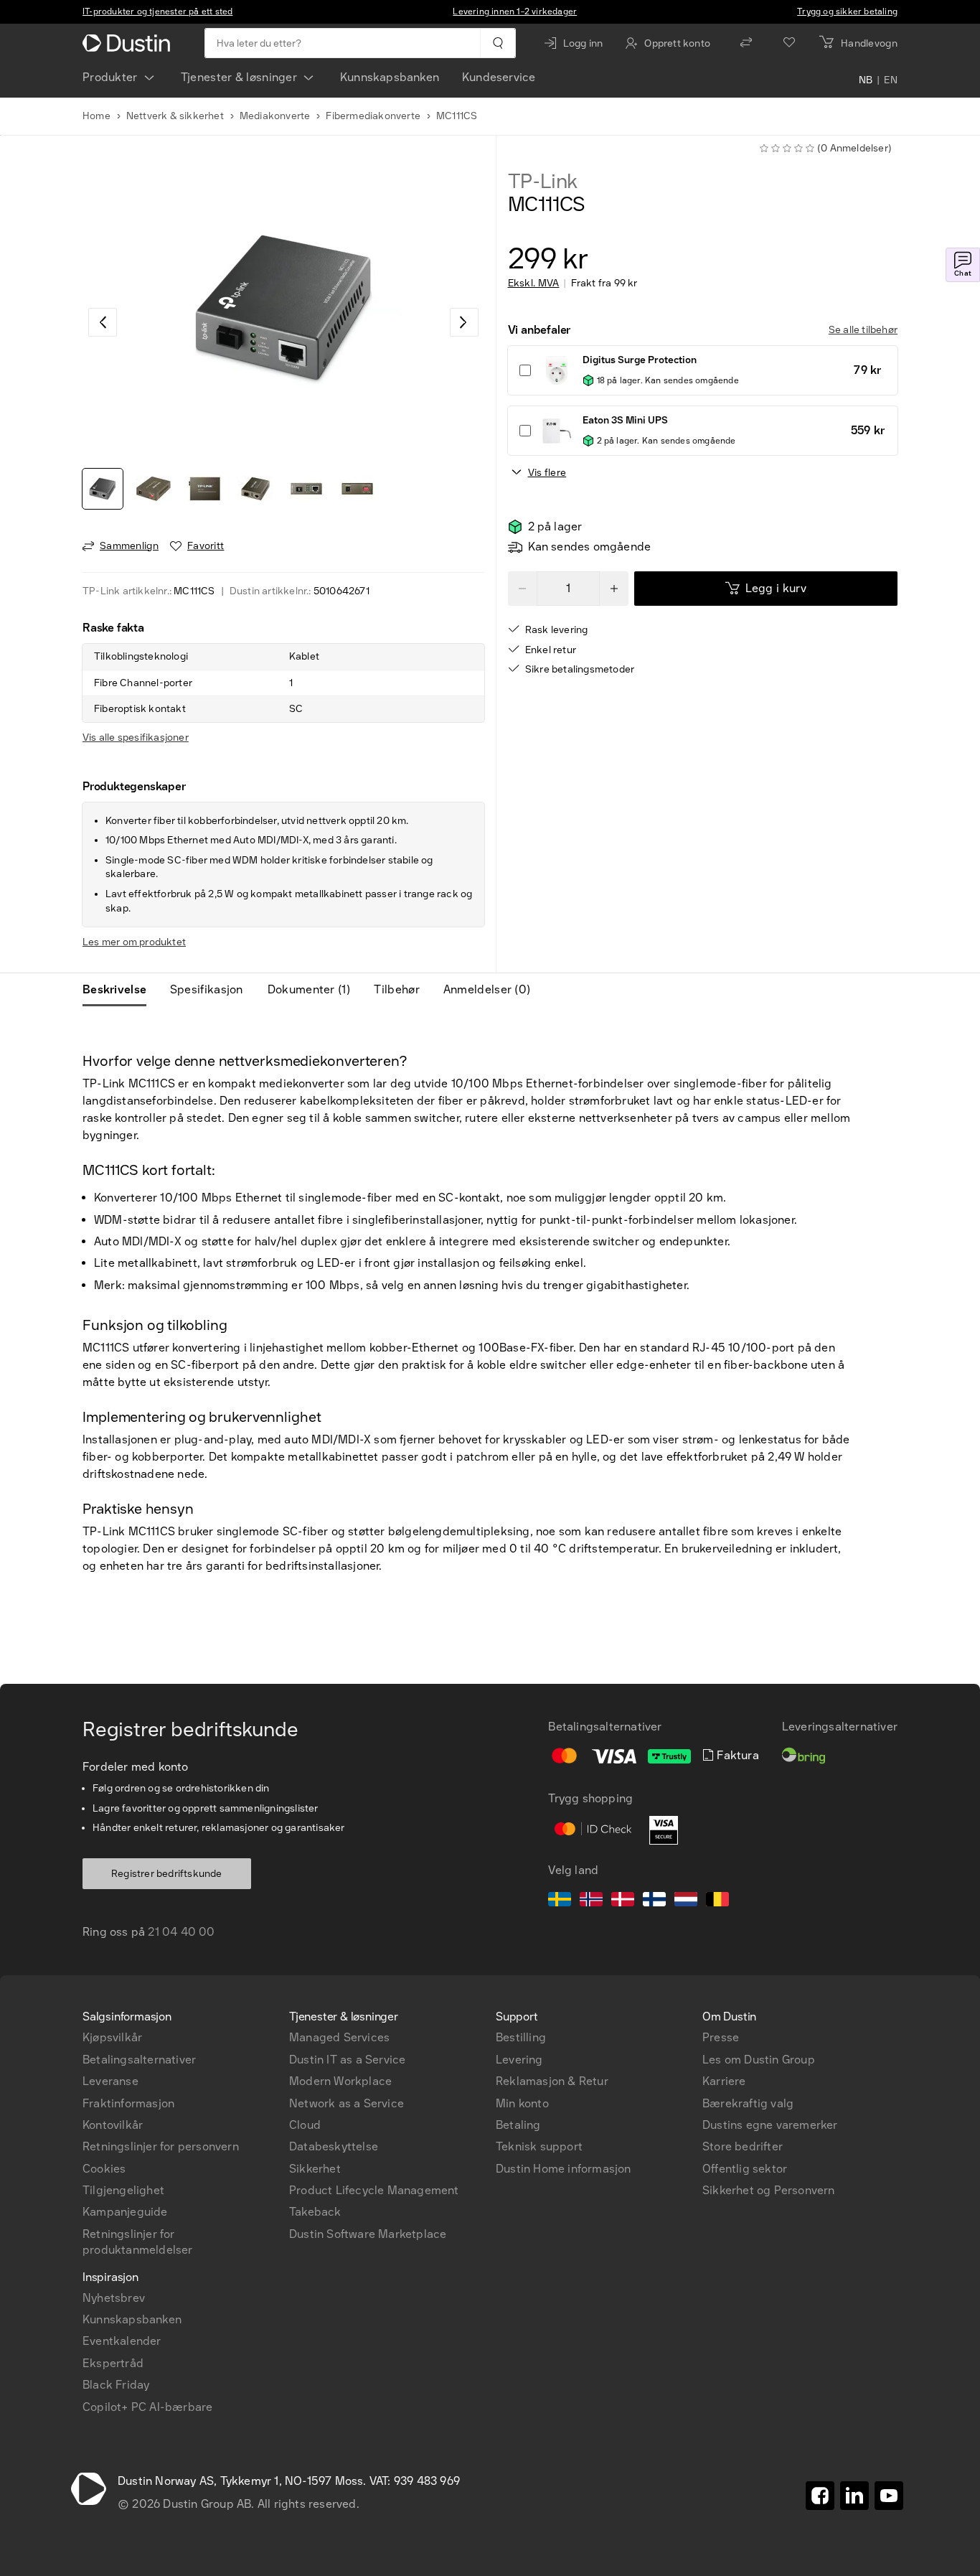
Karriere (724, 2081)
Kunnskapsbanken (390, 77)
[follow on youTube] (889, 2496)
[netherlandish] (686, 1901)
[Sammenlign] (746, 43)
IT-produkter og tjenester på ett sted (157, 11)
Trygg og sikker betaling (847, 11)
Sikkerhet (315, 2169)
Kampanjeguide (125, 2212)
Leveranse (110, 2081)
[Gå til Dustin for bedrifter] (129, 43)
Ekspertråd (113, 2363)
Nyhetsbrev (114, 2298)
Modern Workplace (340, 2081)
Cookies (104, 2169)
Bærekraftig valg (748, 2103)
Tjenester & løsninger (239, 77)
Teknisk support (539, 2146)
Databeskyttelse (334, 2146)
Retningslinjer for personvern (161, 2146)
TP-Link (543, 182)
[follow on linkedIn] (854, 2496)
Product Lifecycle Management (374, 2190)
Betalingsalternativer (139, 2060)
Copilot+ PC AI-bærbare (147, 2407)
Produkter (110, 77)
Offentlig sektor (745, 2169)
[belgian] (717, 1901)
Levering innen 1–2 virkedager (515, 11)
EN (891, 80)
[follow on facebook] (820, 2496)
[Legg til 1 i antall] (614, 589)
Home (96, 116)
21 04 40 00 (181, 1932)
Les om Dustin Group (759, 2060)
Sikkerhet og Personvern (769, 2190)
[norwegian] (591, 1901)
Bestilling (521, 2037)
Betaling (518, 2125)
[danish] (623, 1901)
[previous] (103, 322)
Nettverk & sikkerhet (175, 116)
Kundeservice (499, 77)
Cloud (305, 2125)
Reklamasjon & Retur (552, 2081)
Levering (519, 2060)
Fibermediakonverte (373, 116)
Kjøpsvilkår (112, 2037)
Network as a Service (347, 2103)
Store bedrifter (743, 2146)
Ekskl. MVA (534, 284)
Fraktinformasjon (128, 2103)
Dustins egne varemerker (770, 2125)
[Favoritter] (789, 43)
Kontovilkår (113, 2125)
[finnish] (654, 1901)
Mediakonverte (275, 116)
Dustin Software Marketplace (368, 2234)
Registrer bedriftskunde (167, 1874)
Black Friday (116, 2385)
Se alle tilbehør (863, 330)
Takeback (315, 2212)
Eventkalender (122, 2341)
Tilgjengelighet (123, 2190)
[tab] (120, 990)
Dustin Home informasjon (564, 2169)
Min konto (522, 2103)
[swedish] (560, 1901)
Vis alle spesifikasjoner (136, 737)
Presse (721, 2037)
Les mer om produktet (134, 942)
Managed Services (339, 2037)
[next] (464, 322)
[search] (498, 43)
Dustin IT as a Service (347, 2060)
